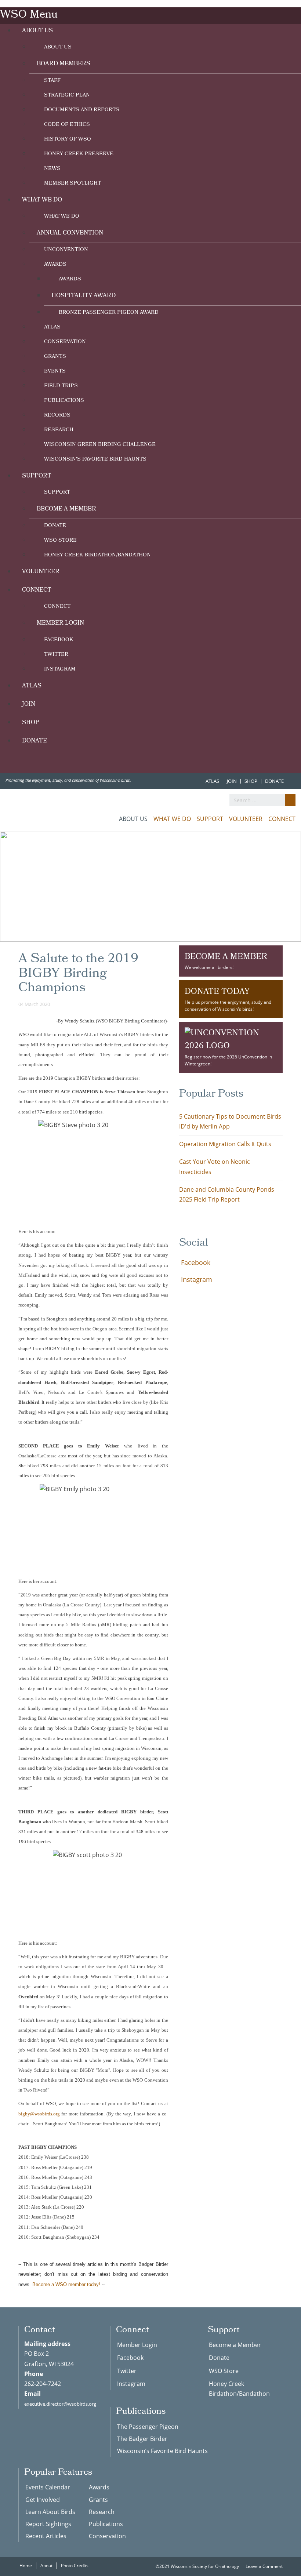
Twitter (56, 655)
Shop (31, 723)
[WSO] (46, 814)
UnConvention (66, 250)
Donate (55, 526)
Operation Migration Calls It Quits (225, 1144)
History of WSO (68, 140)
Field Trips (61, 386)
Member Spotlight (72, 184)
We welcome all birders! (226, 960)
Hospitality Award (84, 296)
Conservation (65, 342)
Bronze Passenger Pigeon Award (109, 313)
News (52, 169)
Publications (64, 401)
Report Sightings (48, 2524)
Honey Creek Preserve (79, 154)
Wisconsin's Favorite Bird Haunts (95, 460)
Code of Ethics (67, 125)
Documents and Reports (82, 110)
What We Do (42, 200)
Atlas (52, 328)
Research (59, 430)
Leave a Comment (264, 2566)
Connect (37, 590)
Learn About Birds (50, 2512)
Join (29, 704)
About (46, 2566)
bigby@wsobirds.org (39, 2114)
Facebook (59, 640)
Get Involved (43, 2500)
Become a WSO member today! (66, 2284)
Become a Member (66, 509)
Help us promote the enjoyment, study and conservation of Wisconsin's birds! (228, 999)
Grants (55, 357)
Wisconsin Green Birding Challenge (100, 445)
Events (55, 372)
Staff (52, 81)
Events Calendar (48, 2487)
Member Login (60, 623)
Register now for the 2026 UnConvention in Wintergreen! (228, 1060)
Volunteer (41, 572)
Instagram (60, 670)
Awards (55, 265)
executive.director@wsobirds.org (60, 2404)
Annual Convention (70, 233)
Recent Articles (46, 2536)
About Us (37, 31)
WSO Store (60, 541)
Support (37, 476)
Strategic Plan (67, 96)
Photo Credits (75, 2566)
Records (57, 416)
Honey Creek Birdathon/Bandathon (97, 555)
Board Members (64, 64)
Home (26, 2566)
